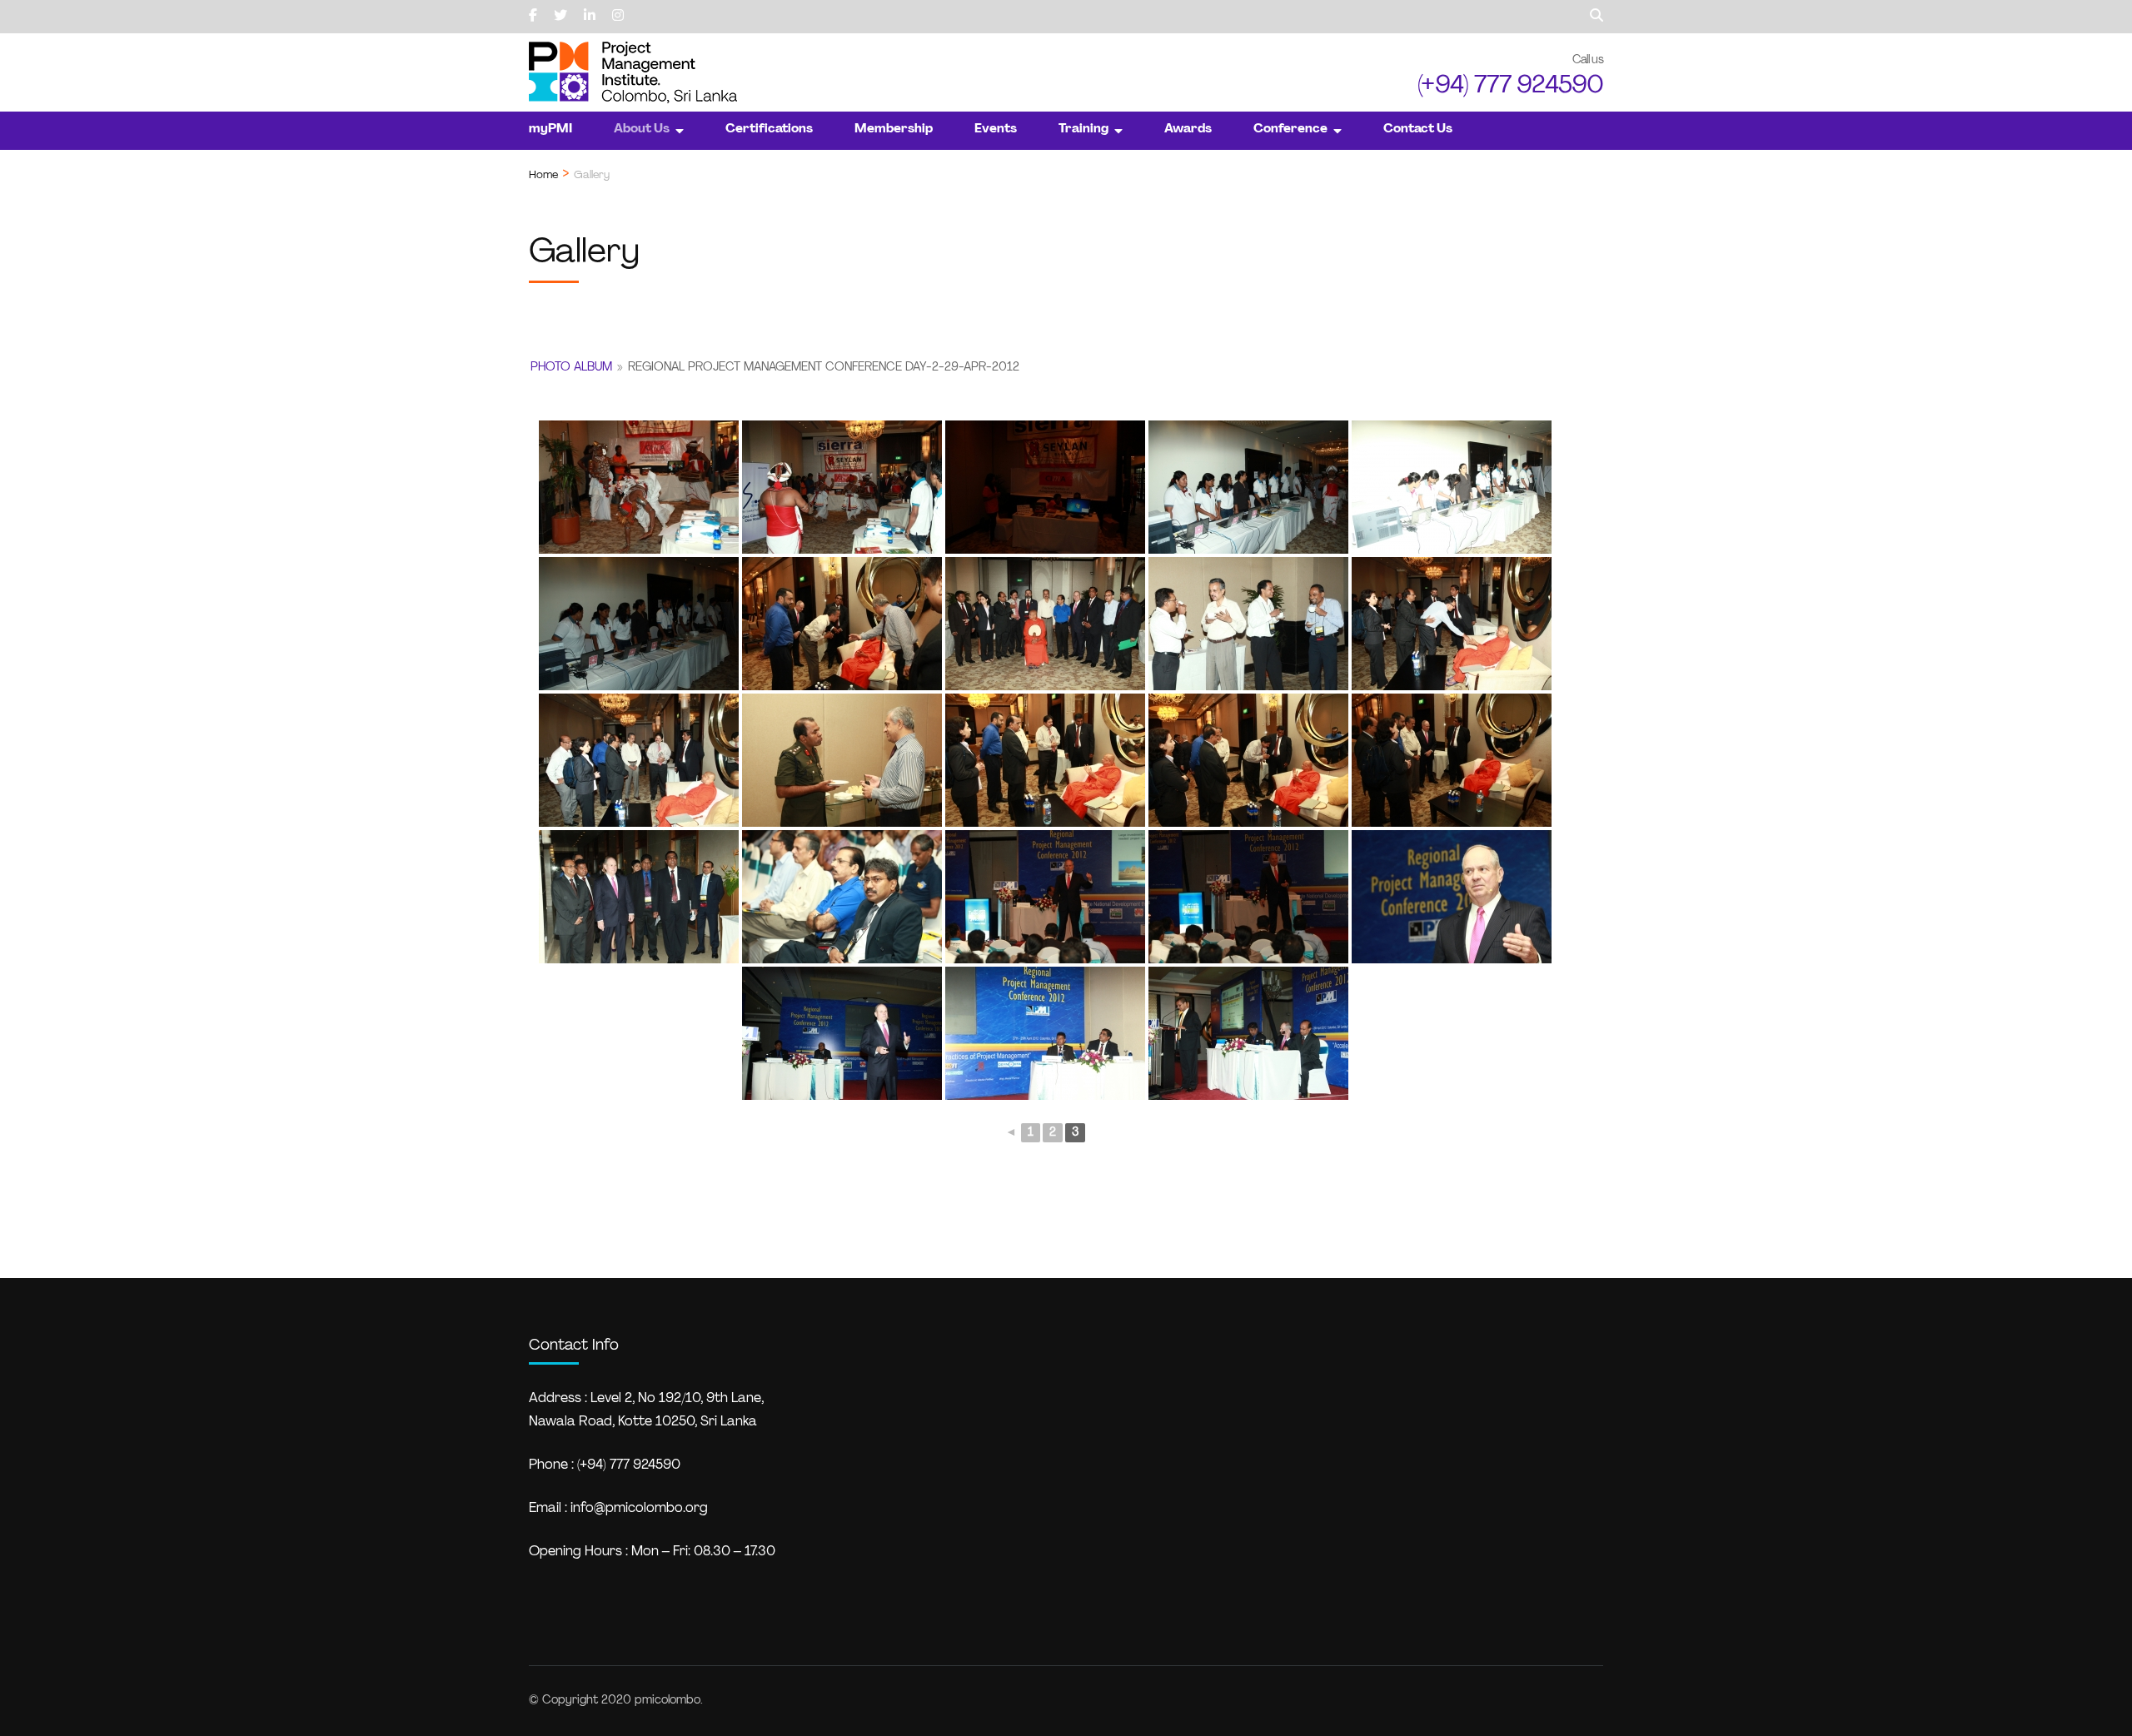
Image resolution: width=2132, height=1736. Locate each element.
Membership (894, 129)
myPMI (550, 129)
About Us (642, 129)
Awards (1188, 129)
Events (996, 129)
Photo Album (571, 368)
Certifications (769, 129)
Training (1083, 129)
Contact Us (1418, 129)
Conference (1290, 129)
